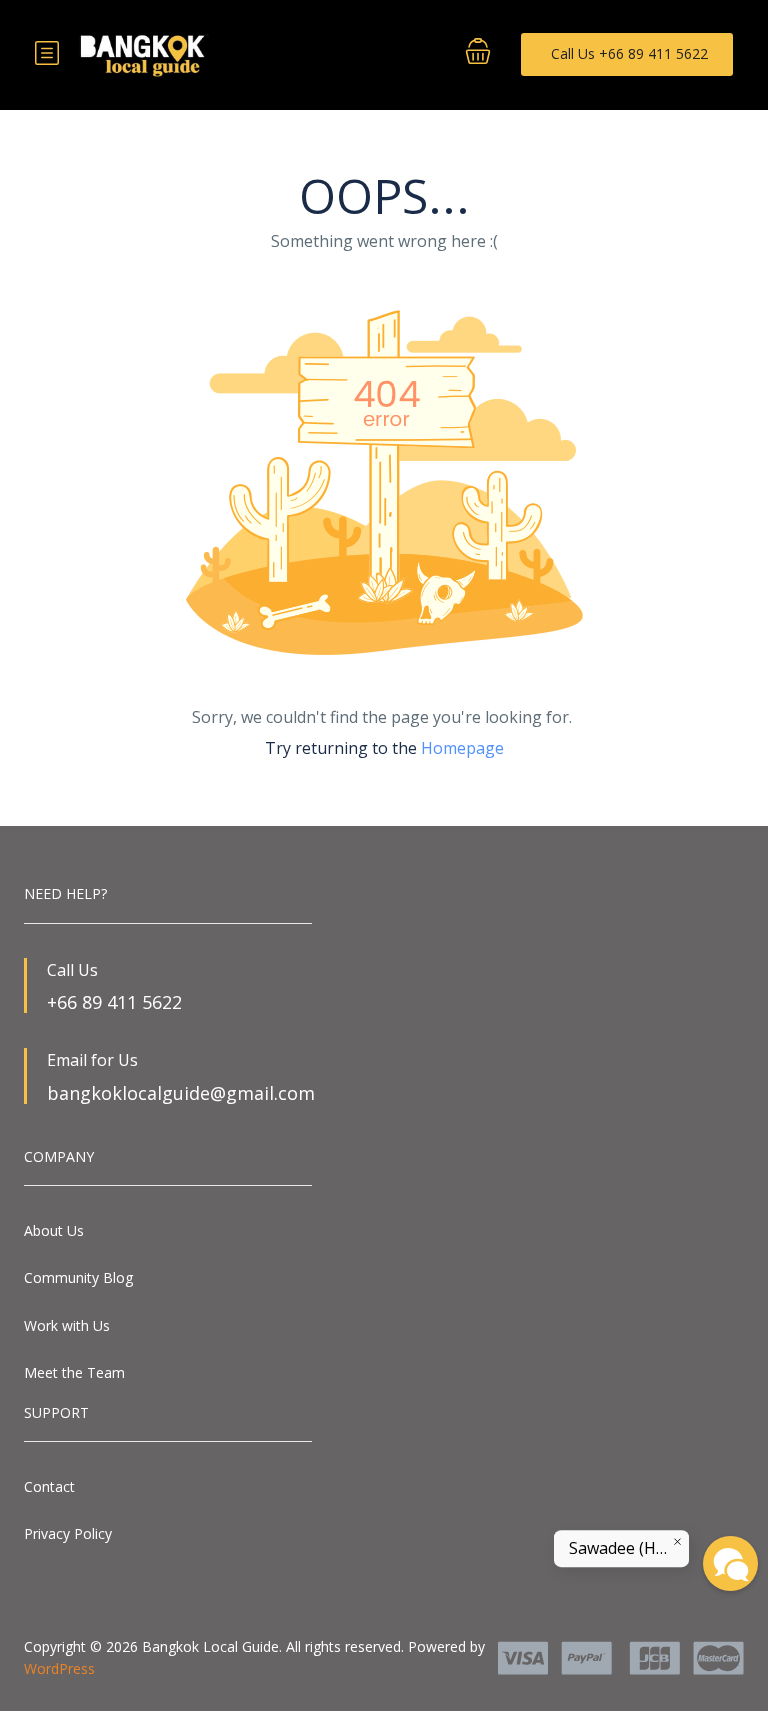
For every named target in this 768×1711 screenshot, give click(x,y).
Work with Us (67, 1325)
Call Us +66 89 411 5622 (629, 53)
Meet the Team (74, 1372)
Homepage (462, 748)
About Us (54, 1230)
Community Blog (78, 1277)
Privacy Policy (68, 1533)
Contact (49, 1486)
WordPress (59, 1668)
